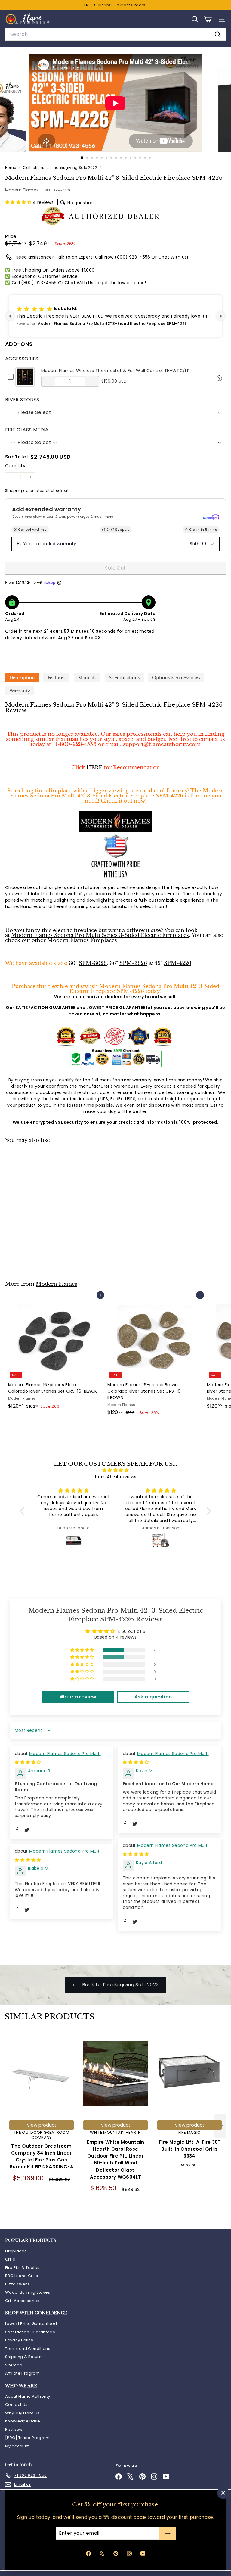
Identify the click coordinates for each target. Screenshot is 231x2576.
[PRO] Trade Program (28, 2438)
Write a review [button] (78, 1697)
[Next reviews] (221, 316)
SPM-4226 (178, 963)
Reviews (14, 2430)
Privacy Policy (19, 2340)
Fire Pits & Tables (22, 2268)
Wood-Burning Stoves (28, 2292)
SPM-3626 (133, 963)
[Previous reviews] (10, 316)
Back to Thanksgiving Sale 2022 (120, 1985)
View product (42, 2125)
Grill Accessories (22, 2301)
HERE (94, 767)
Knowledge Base (23, 2421)
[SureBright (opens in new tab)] (211, 517)
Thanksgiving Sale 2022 (74, 168)
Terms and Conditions (28, 2349)
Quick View (219, 378)
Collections (34, 168)
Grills (10, 2259)
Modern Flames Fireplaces (82, 940)
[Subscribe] (167, 2533)
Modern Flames (22, 190)
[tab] (22, 678)
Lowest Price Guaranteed (31, 2324)
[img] (115, 1470)
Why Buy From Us (22, 2413)
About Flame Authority (28, 2396)
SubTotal (17, 457)
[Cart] (208, 19)
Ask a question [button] (153, 1697)
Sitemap (14, 2365)
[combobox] (115, 34)
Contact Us (16, 2405)
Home (11, 168)
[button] (19, 202)
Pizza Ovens (18, 2284)
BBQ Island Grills (22, 2276)
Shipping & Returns (24, 2357)
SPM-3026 (93, 963)
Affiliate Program (22, 2373)
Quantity (15, 466)
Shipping (14, 491)
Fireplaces (16, 2251)
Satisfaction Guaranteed (30, 2332)
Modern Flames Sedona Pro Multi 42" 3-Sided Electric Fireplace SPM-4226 (59, 1757)
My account (17, 2446)
